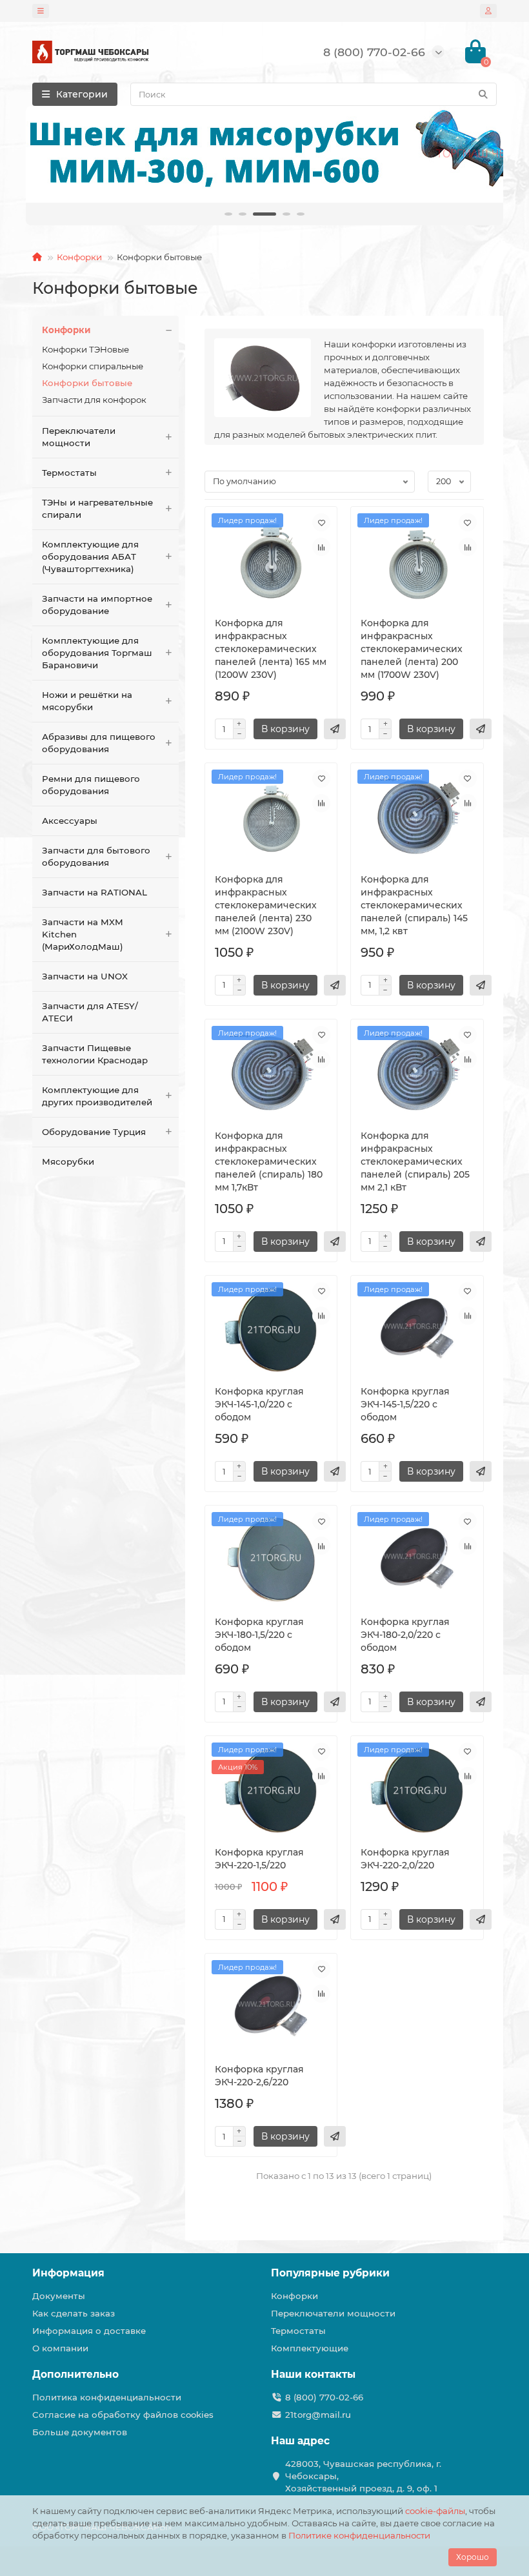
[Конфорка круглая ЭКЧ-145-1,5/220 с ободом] (417, 1331)
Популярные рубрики (330, 2273)
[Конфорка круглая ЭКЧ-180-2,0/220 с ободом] (417, 1560)
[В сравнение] (321, 547)
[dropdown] (41, 11)
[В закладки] (321, 522)
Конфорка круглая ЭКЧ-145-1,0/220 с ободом (259, 1404)
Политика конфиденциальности (107, 2397)
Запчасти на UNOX (85, 976)
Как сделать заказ (74, 2313)
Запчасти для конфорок (94, 400)
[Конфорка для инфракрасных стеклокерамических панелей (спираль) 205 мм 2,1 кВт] (417, 1074)
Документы (59, 2296)
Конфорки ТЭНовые (85, 349)
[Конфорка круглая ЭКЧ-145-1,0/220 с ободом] (271, 1331)
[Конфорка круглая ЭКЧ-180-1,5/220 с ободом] (271, 1560)
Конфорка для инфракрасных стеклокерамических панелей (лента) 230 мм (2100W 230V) (266, 905)
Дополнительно (75, 2374)
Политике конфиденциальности (359, 2535)
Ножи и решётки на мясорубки (87, 701)
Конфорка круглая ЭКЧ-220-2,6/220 (259, 2076)
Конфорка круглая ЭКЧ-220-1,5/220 (259, 1859)
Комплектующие (310, 2348)
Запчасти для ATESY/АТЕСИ (90, 1012)
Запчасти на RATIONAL (95, 892)
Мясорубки (68, 1161)
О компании (60, 2348)
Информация (68, 2273)
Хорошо (473, 2557)
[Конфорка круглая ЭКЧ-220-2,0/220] (417, 1791)
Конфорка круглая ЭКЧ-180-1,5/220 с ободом (259, 1635)
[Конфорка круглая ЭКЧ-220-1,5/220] (271, 1791)
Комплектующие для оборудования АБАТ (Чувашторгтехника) (90, 557)
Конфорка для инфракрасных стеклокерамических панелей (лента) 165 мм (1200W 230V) (271, 649)
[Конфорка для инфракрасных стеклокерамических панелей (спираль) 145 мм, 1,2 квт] (417, 818)
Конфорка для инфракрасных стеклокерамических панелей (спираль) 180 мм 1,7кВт (269, 1161)
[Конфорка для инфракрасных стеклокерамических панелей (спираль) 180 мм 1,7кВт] (271, 1074)
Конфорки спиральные (93, 366)
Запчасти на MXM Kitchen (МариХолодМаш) (83, 934)
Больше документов (80, 2432)
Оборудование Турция (94, 1132)
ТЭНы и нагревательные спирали (97, 508)
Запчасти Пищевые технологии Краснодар (95, 1054)
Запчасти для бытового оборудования (96, 856)
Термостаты (69, 473)
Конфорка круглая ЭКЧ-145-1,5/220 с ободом (405, 1404)
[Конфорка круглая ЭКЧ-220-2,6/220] (271, 2009)
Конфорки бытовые (87, 383)
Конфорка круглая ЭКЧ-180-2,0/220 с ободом (405, 1635)
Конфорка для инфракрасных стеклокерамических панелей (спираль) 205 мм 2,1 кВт (415, 1161)
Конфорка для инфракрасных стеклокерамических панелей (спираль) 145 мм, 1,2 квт (414, 905)
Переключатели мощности (79, 437)
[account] (488, 11)
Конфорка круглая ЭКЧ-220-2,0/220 (405, 1859)
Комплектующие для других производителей (97, 1096)
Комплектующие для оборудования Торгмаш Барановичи (97, 653)
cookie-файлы (435, 2511)
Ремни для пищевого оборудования (91, 785)
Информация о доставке (89, 2331)
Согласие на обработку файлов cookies (123, 2415)
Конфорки (79, 257)
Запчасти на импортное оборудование (97, 605)
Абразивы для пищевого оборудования (99, 743)
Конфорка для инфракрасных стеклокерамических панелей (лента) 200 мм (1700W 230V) (412, 649)
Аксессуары (70, 821)
